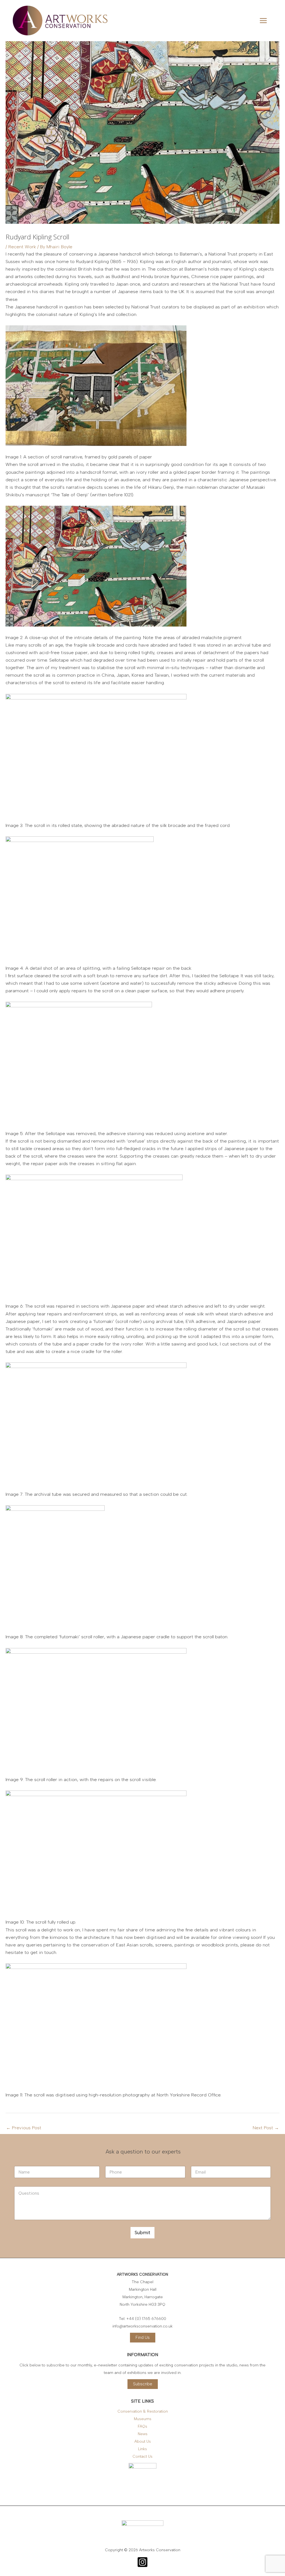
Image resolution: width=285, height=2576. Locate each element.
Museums (143, 2419)
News (143, 2434)
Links (142, 2449)
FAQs (142, 2426)
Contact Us (142, 2456)
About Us (143, 2441)
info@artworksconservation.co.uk (142, 2326)
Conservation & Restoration (143, 2411)
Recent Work (22, 247)
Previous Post (24, 2128)
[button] (143, 2338)
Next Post (266, 2128)
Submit (142, 2233)
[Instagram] (142, 2562)
